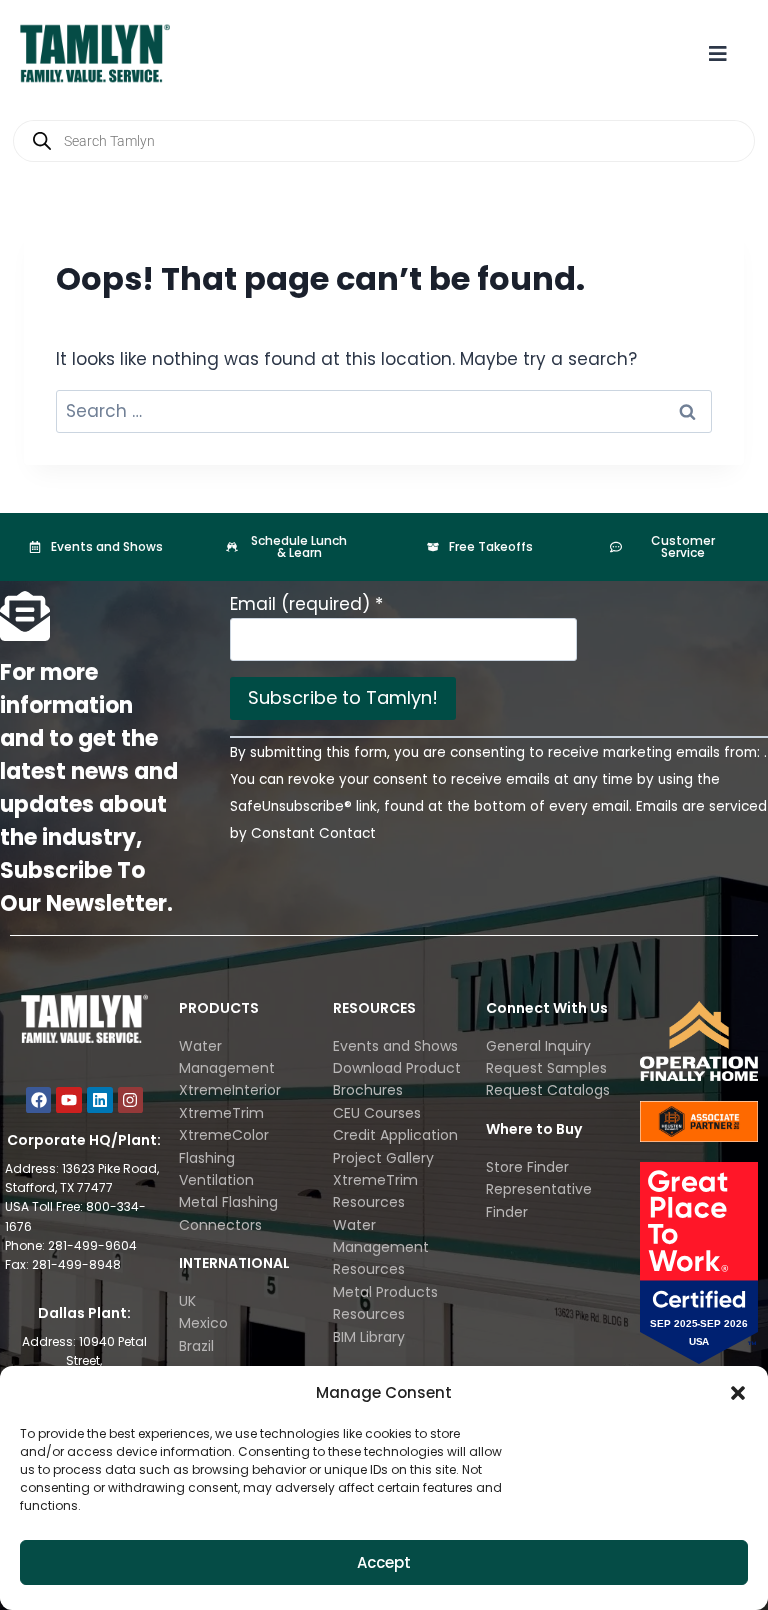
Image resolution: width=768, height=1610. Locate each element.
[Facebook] (39, 1100)
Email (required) (306, 604)
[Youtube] (69, 1100)
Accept (384, 1562)
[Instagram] (131, 1100)
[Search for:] (384, 411)
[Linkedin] (100, 1100)
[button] (738, 1393)
